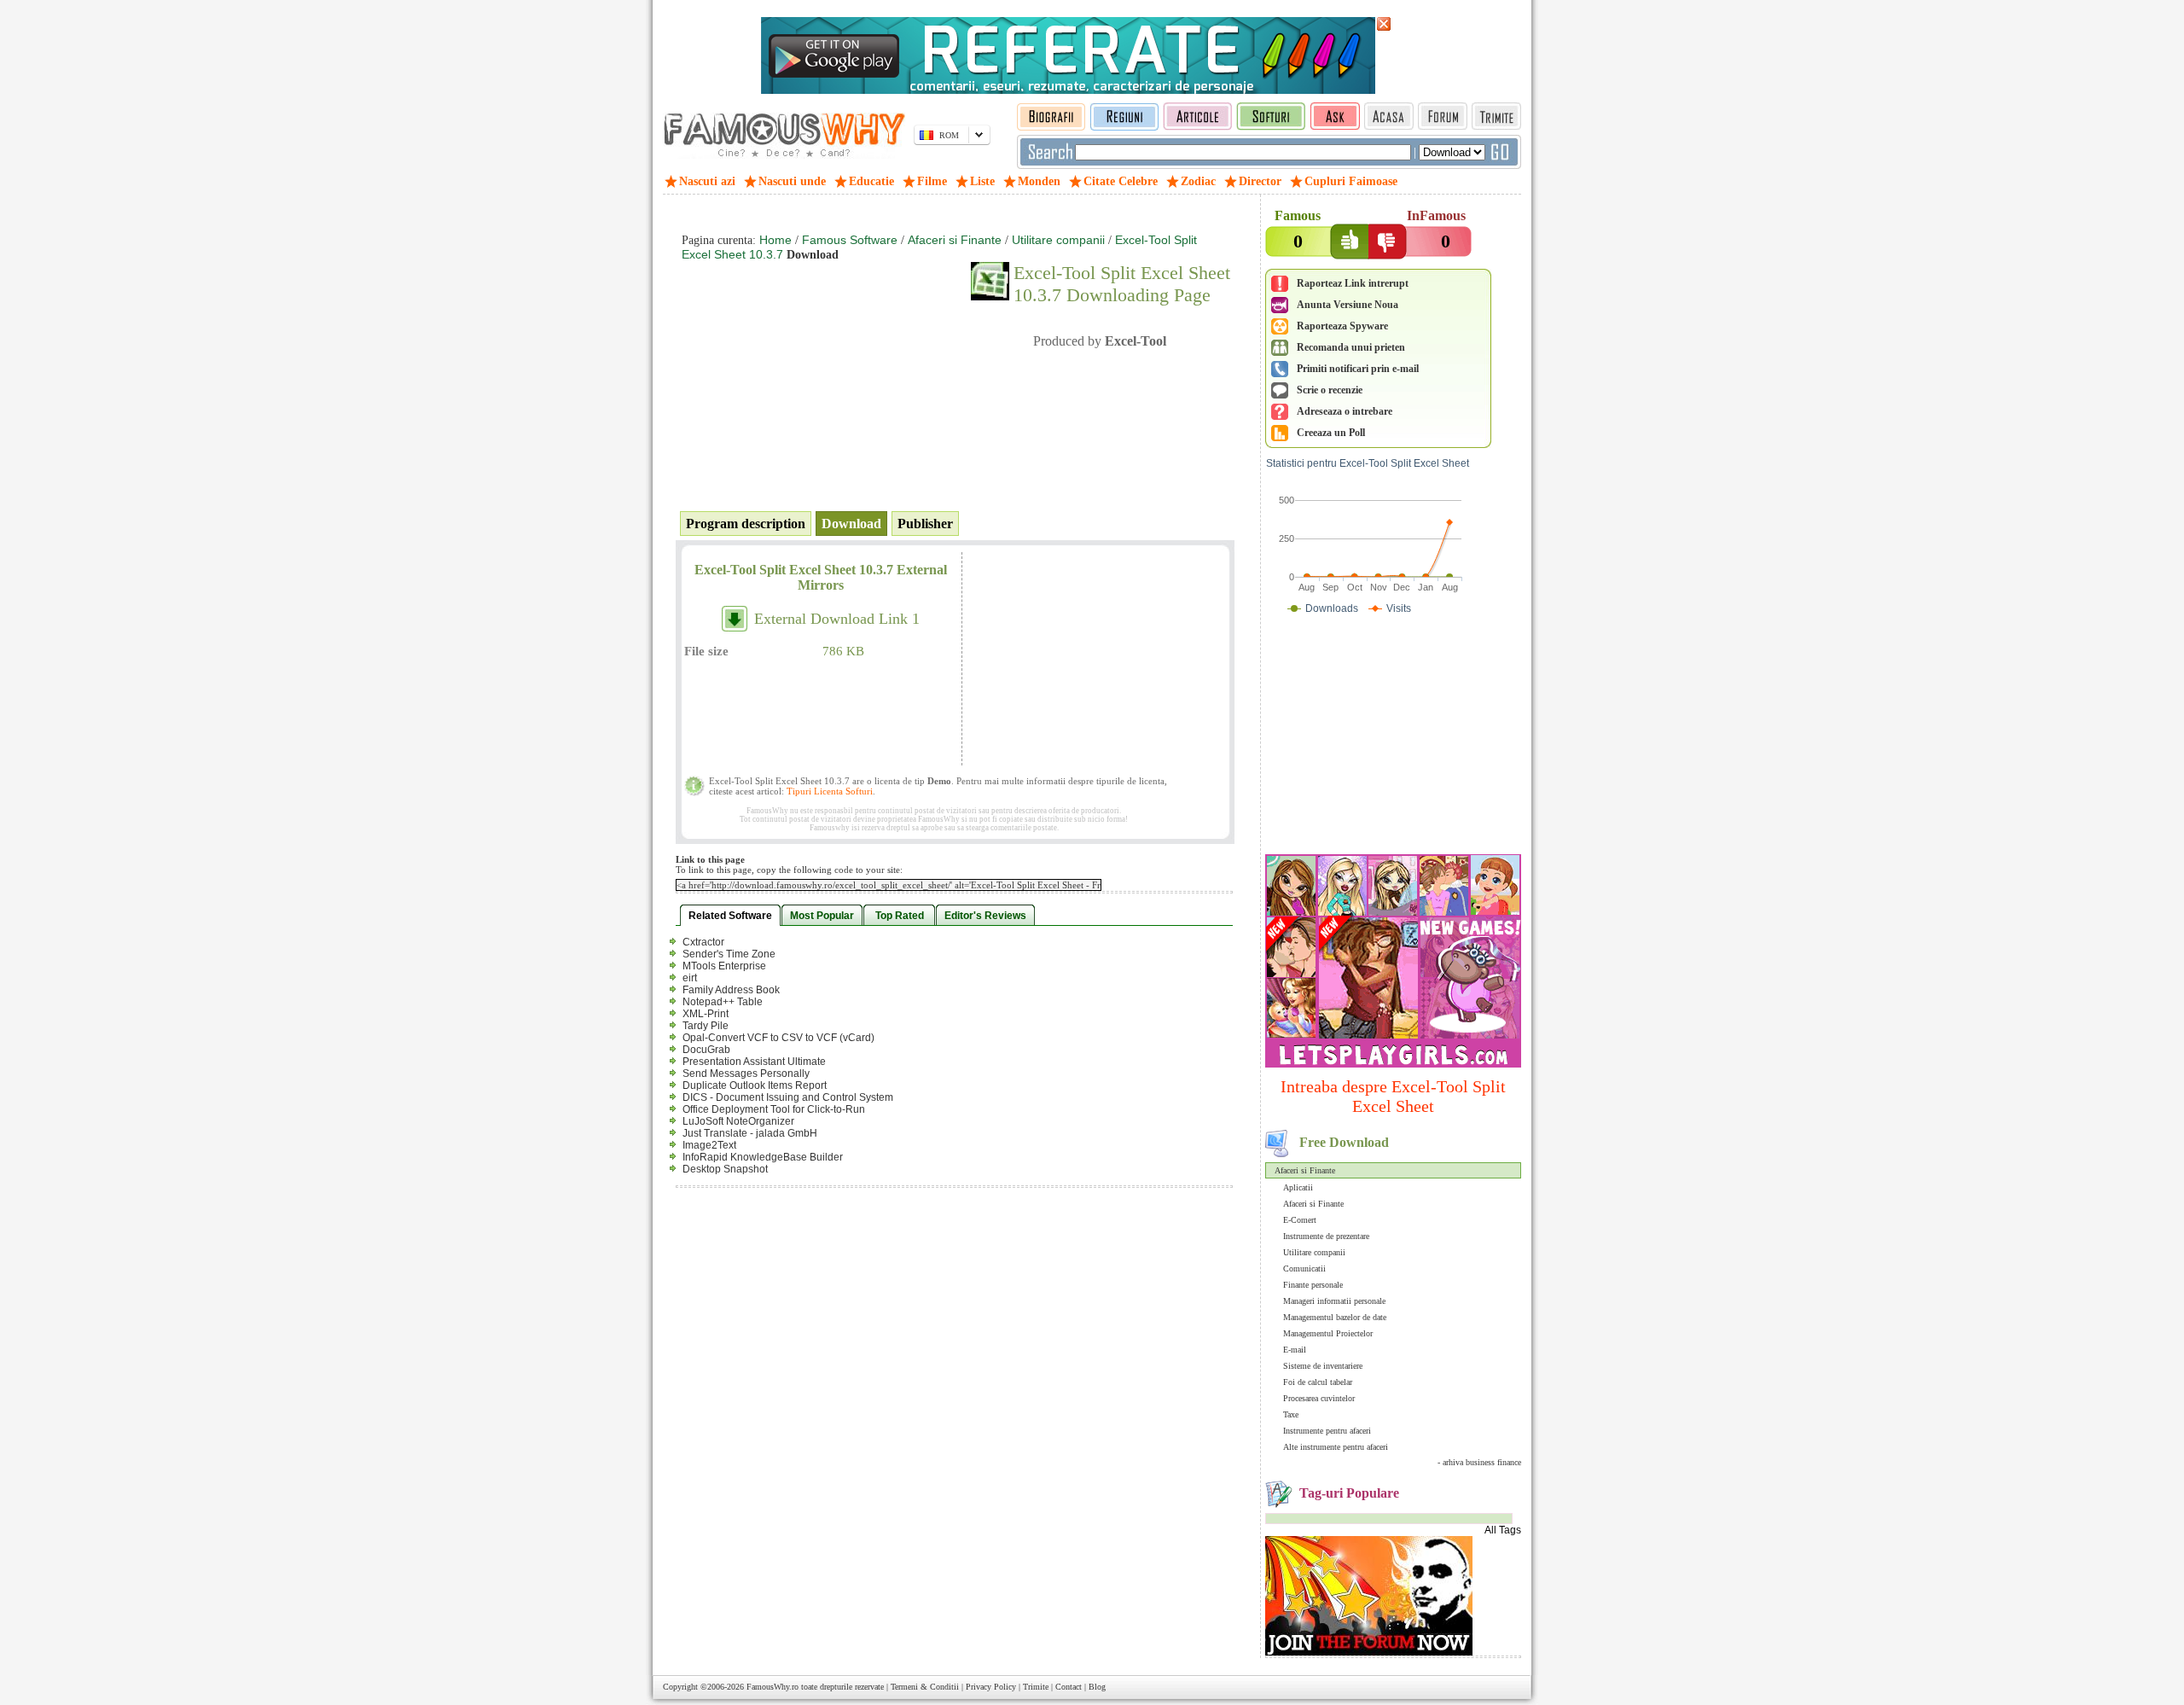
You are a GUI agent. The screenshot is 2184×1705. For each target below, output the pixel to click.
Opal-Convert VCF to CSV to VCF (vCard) (778, 1038)
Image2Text (709, 1145)
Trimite (1036, 1687)
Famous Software (850, 240)
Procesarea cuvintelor (1319, 1398)
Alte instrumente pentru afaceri (1336, 1447)
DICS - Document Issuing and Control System (788, 1097)
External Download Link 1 (837, 619)
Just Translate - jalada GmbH (750, 1133)
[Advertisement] (1393, 738)
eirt (690, 978)
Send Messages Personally (746, 1074)
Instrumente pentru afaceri (1327, 1431)
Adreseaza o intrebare (1345, 411)
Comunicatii (1304, 1269)
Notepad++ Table (723, 1002)
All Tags (1503, 1530)
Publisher (925, 524)
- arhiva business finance (1479, 1462)
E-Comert (1300, 1220)
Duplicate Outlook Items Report (755, 1085)
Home (775, 240)
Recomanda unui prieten (1351, 347)
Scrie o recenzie (1330, 390)
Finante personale (1313, 1285)
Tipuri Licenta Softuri (830, 791)
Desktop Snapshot (725, 1169)
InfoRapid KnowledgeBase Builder (763, 1157)
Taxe (1291, 1414)
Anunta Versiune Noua (1348, 305)
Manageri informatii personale (1334, 1301)
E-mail (1295, 1350)
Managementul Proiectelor (1328, 1333)
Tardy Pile (706, 1026)
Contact (1069, 1687)
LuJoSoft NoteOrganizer (738, 1121)
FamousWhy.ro (773, 1687)
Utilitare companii (1314, 1252)
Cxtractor (703, 942)
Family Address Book (731, 990)
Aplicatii (1298, 1187)
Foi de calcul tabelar (1318, 1382)
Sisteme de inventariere (1323, 1366)
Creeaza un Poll (1331, 433)
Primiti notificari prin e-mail (1358, 369)
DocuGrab (706, 1050)
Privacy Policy (991, 1687)
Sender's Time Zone (729, 954)
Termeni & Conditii (925, 1687)
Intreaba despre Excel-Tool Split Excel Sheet (1393, 1096)
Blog (1097, 1687)
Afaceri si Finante (1305, 1170)
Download (851, 524)
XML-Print (706, 1014)
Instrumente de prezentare (1326, 1236)
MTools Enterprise (724, 966)
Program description (746, 524)
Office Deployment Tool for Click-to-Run (774, 1109)
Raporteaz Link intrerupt (1353, 283)
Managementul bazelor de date (1335, 1317)
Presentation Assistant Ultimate (754, 1062)
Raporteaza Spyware (1342, 326)
